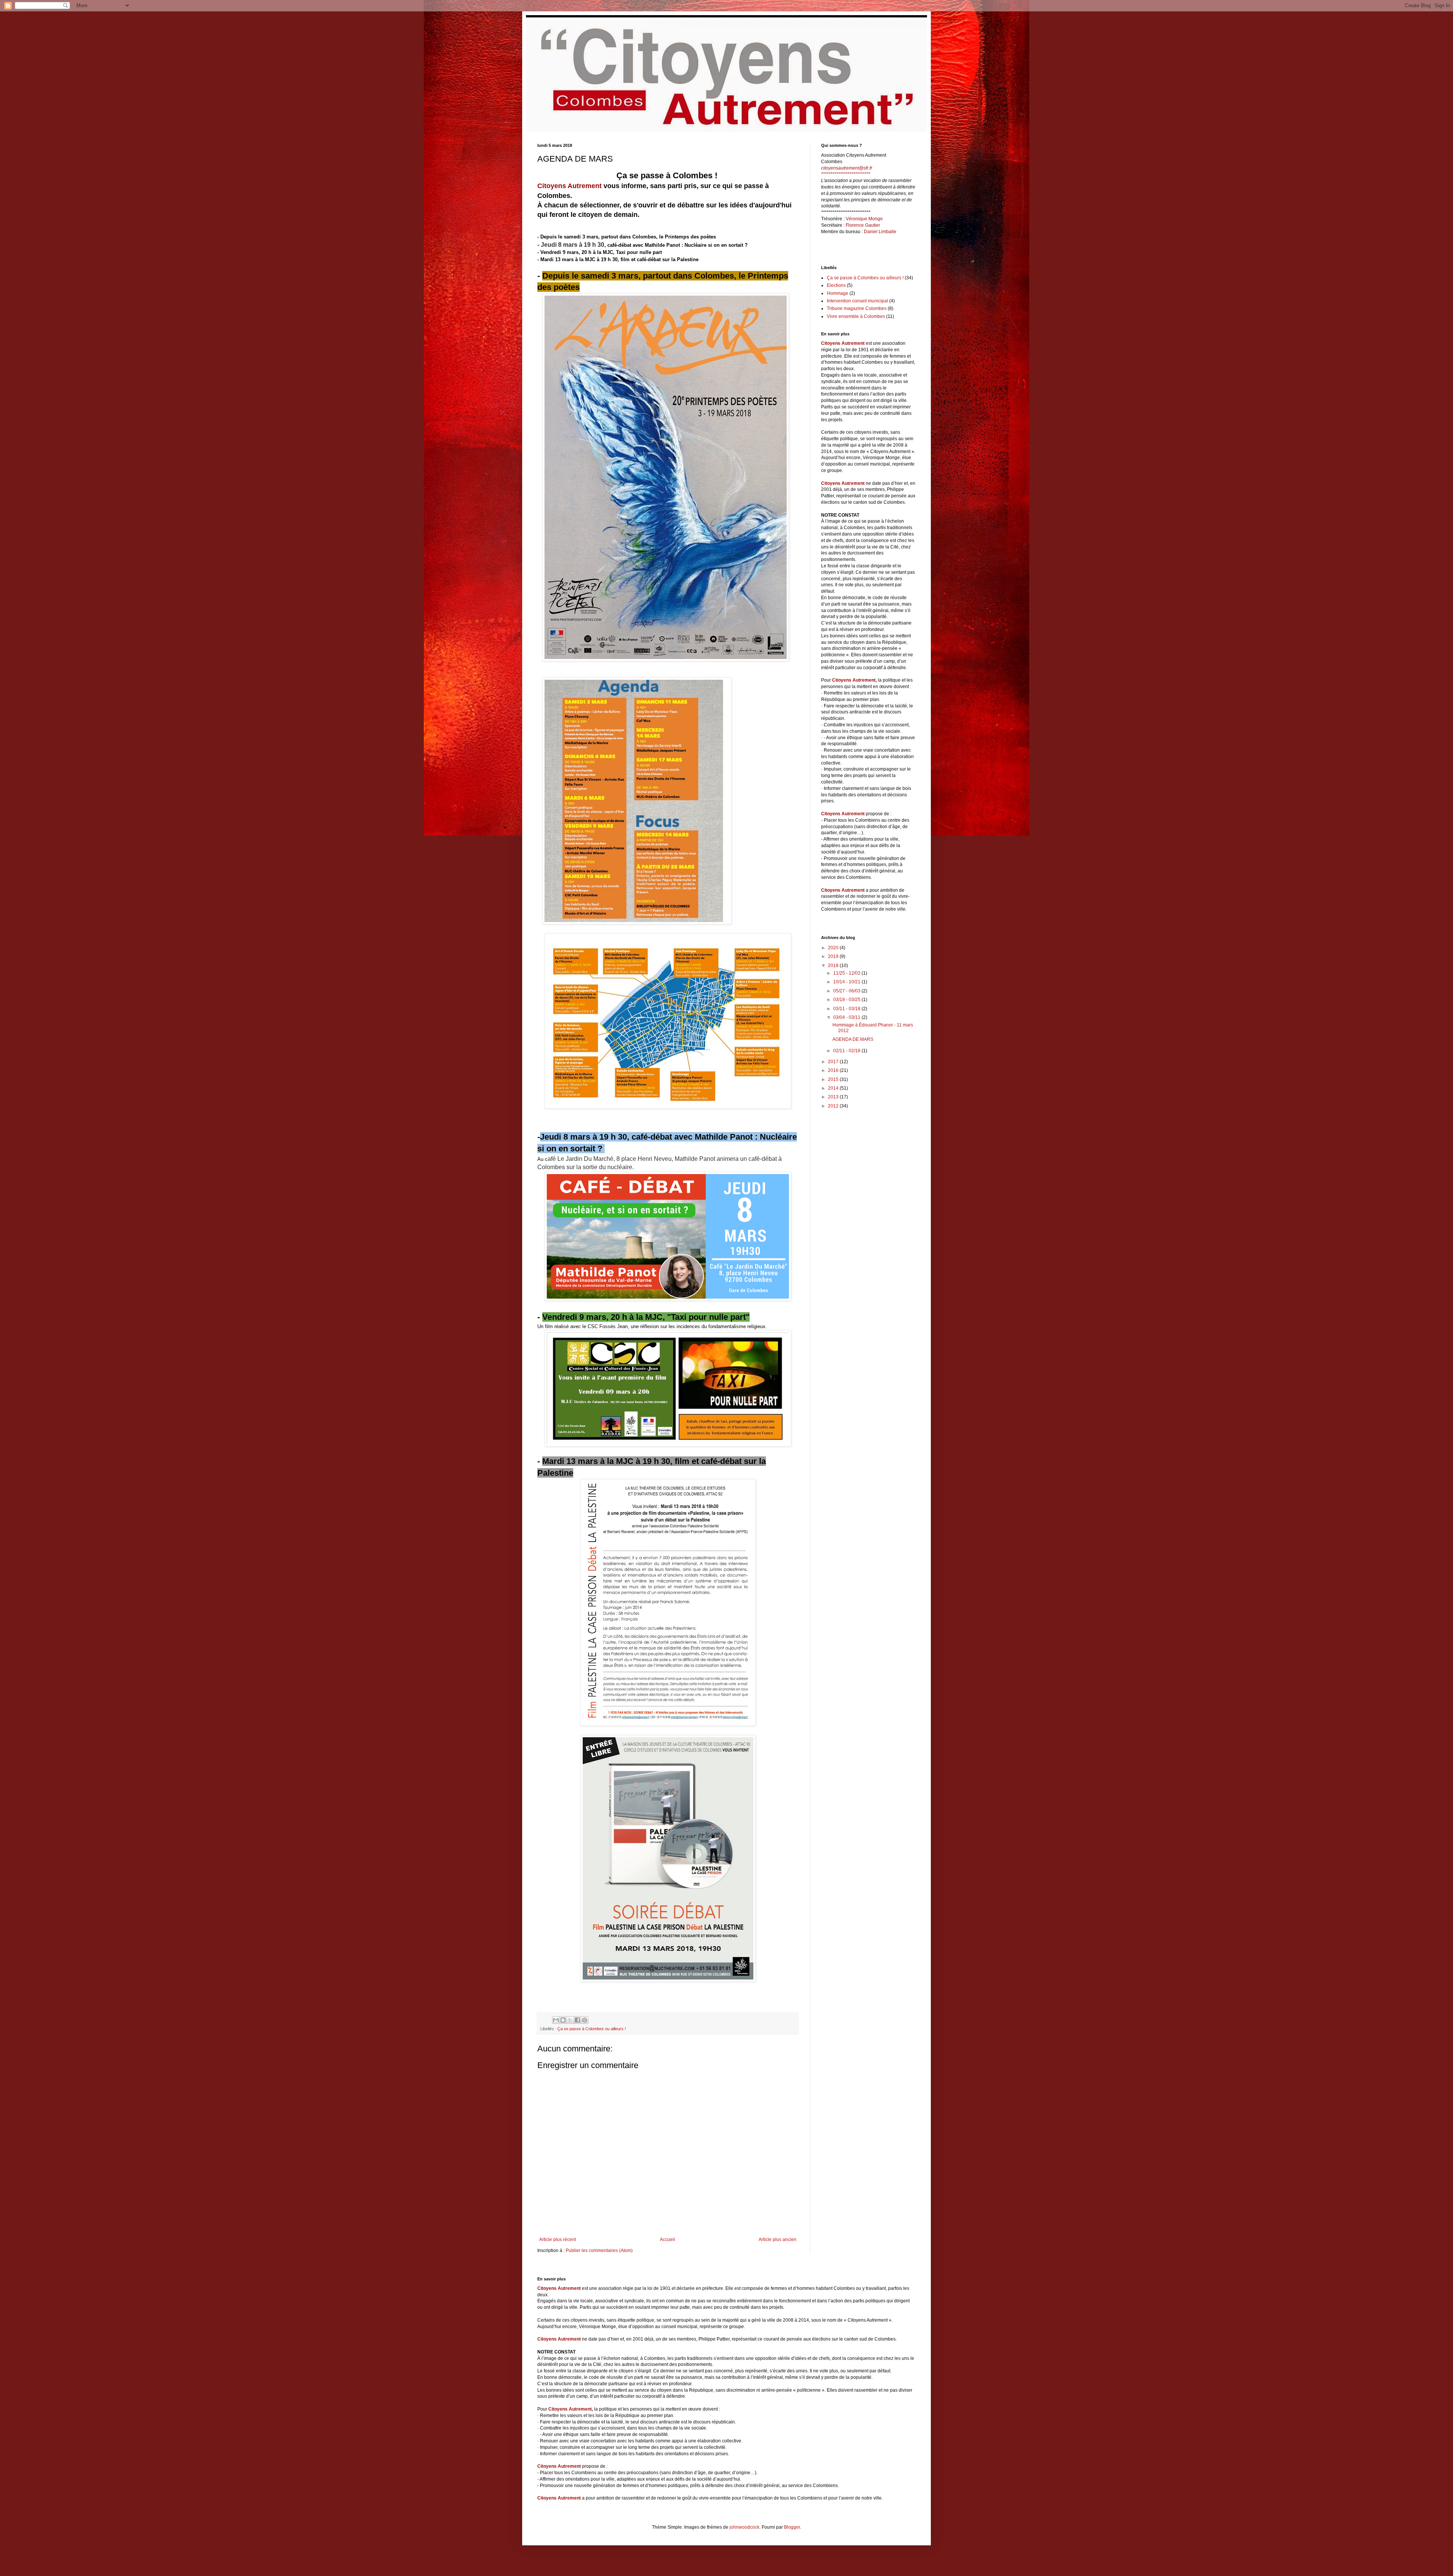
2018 (834, 966)
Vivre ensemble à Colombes (856, 316)
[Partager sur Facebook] (577, 2020)
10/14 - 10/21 (847, 982)
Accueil (667, 2240)
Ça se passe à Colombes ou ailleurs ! (592, 2029)
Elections (836, 285)
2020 (834, 948)
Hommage (838, 293)
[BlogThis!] (563, 2020)
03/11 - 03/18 (847, 1009)
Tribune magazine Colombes (857, 308)
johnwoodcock (744, 2527)
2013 (834, 1097)
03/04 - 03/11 (847, 1017)
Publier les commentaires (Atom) (599, 2250)
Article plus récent (558, 2240)
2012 (834, 1106)
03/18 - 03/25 (847, 1000)
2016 (834, 1070)
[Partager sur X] (570, 2020)
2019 (834, 956)
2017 (834, 1062)
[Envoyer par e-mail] (556, 2020)
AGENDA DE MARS (853, 1039)
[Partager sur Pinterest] (585, 2020)
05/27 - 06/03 (847, 991)
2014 (834, 1088)
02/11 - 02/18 (847, 1051)
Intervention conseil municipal (857, 301)
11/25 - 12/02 (847, 973)
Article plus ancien (778, 2240)
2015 (834, 1079)
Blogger (792, 2527)
